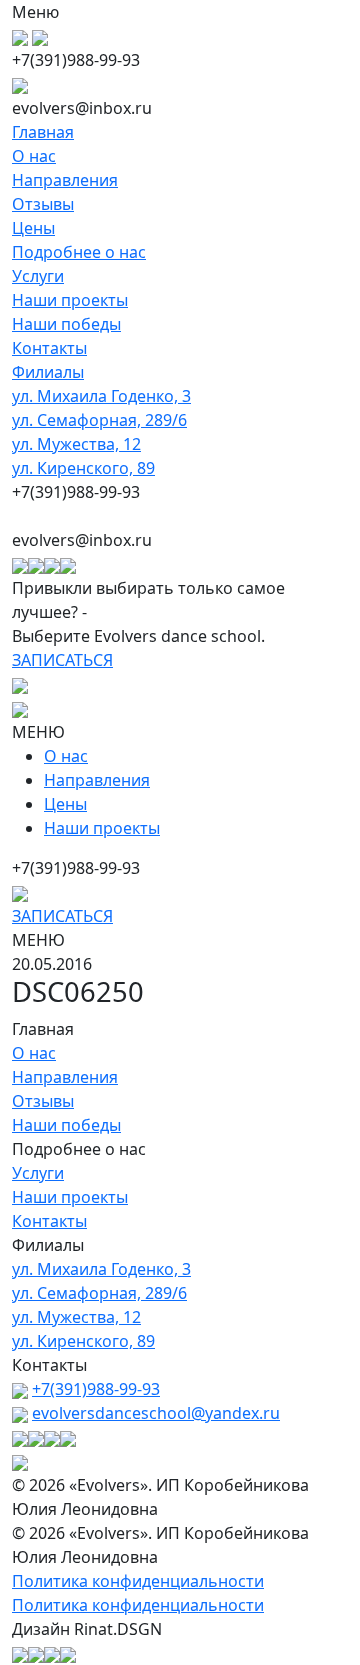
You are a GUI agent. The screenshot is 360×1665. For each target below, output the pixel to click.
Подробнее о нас (79, 252)
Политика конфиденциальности (138, 1581)
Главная (43, 132)
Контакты (49, 348)
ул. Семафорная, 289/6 (99, 420)
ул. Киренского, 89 (83, 468)
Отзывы (43, 204)
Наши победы (66, 324)
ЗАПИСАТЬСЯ (62, 660)
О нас (34, 156)
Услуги (38, 276)
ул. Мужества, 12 (76, 444)
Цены (33, 228)
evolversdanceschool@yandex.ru (156, 1413)
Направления (65, 180)
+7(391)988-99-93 (96, 1389)
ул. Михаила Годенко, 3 (101, 396)
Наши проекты (70, 300)
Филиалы (48, 372)
